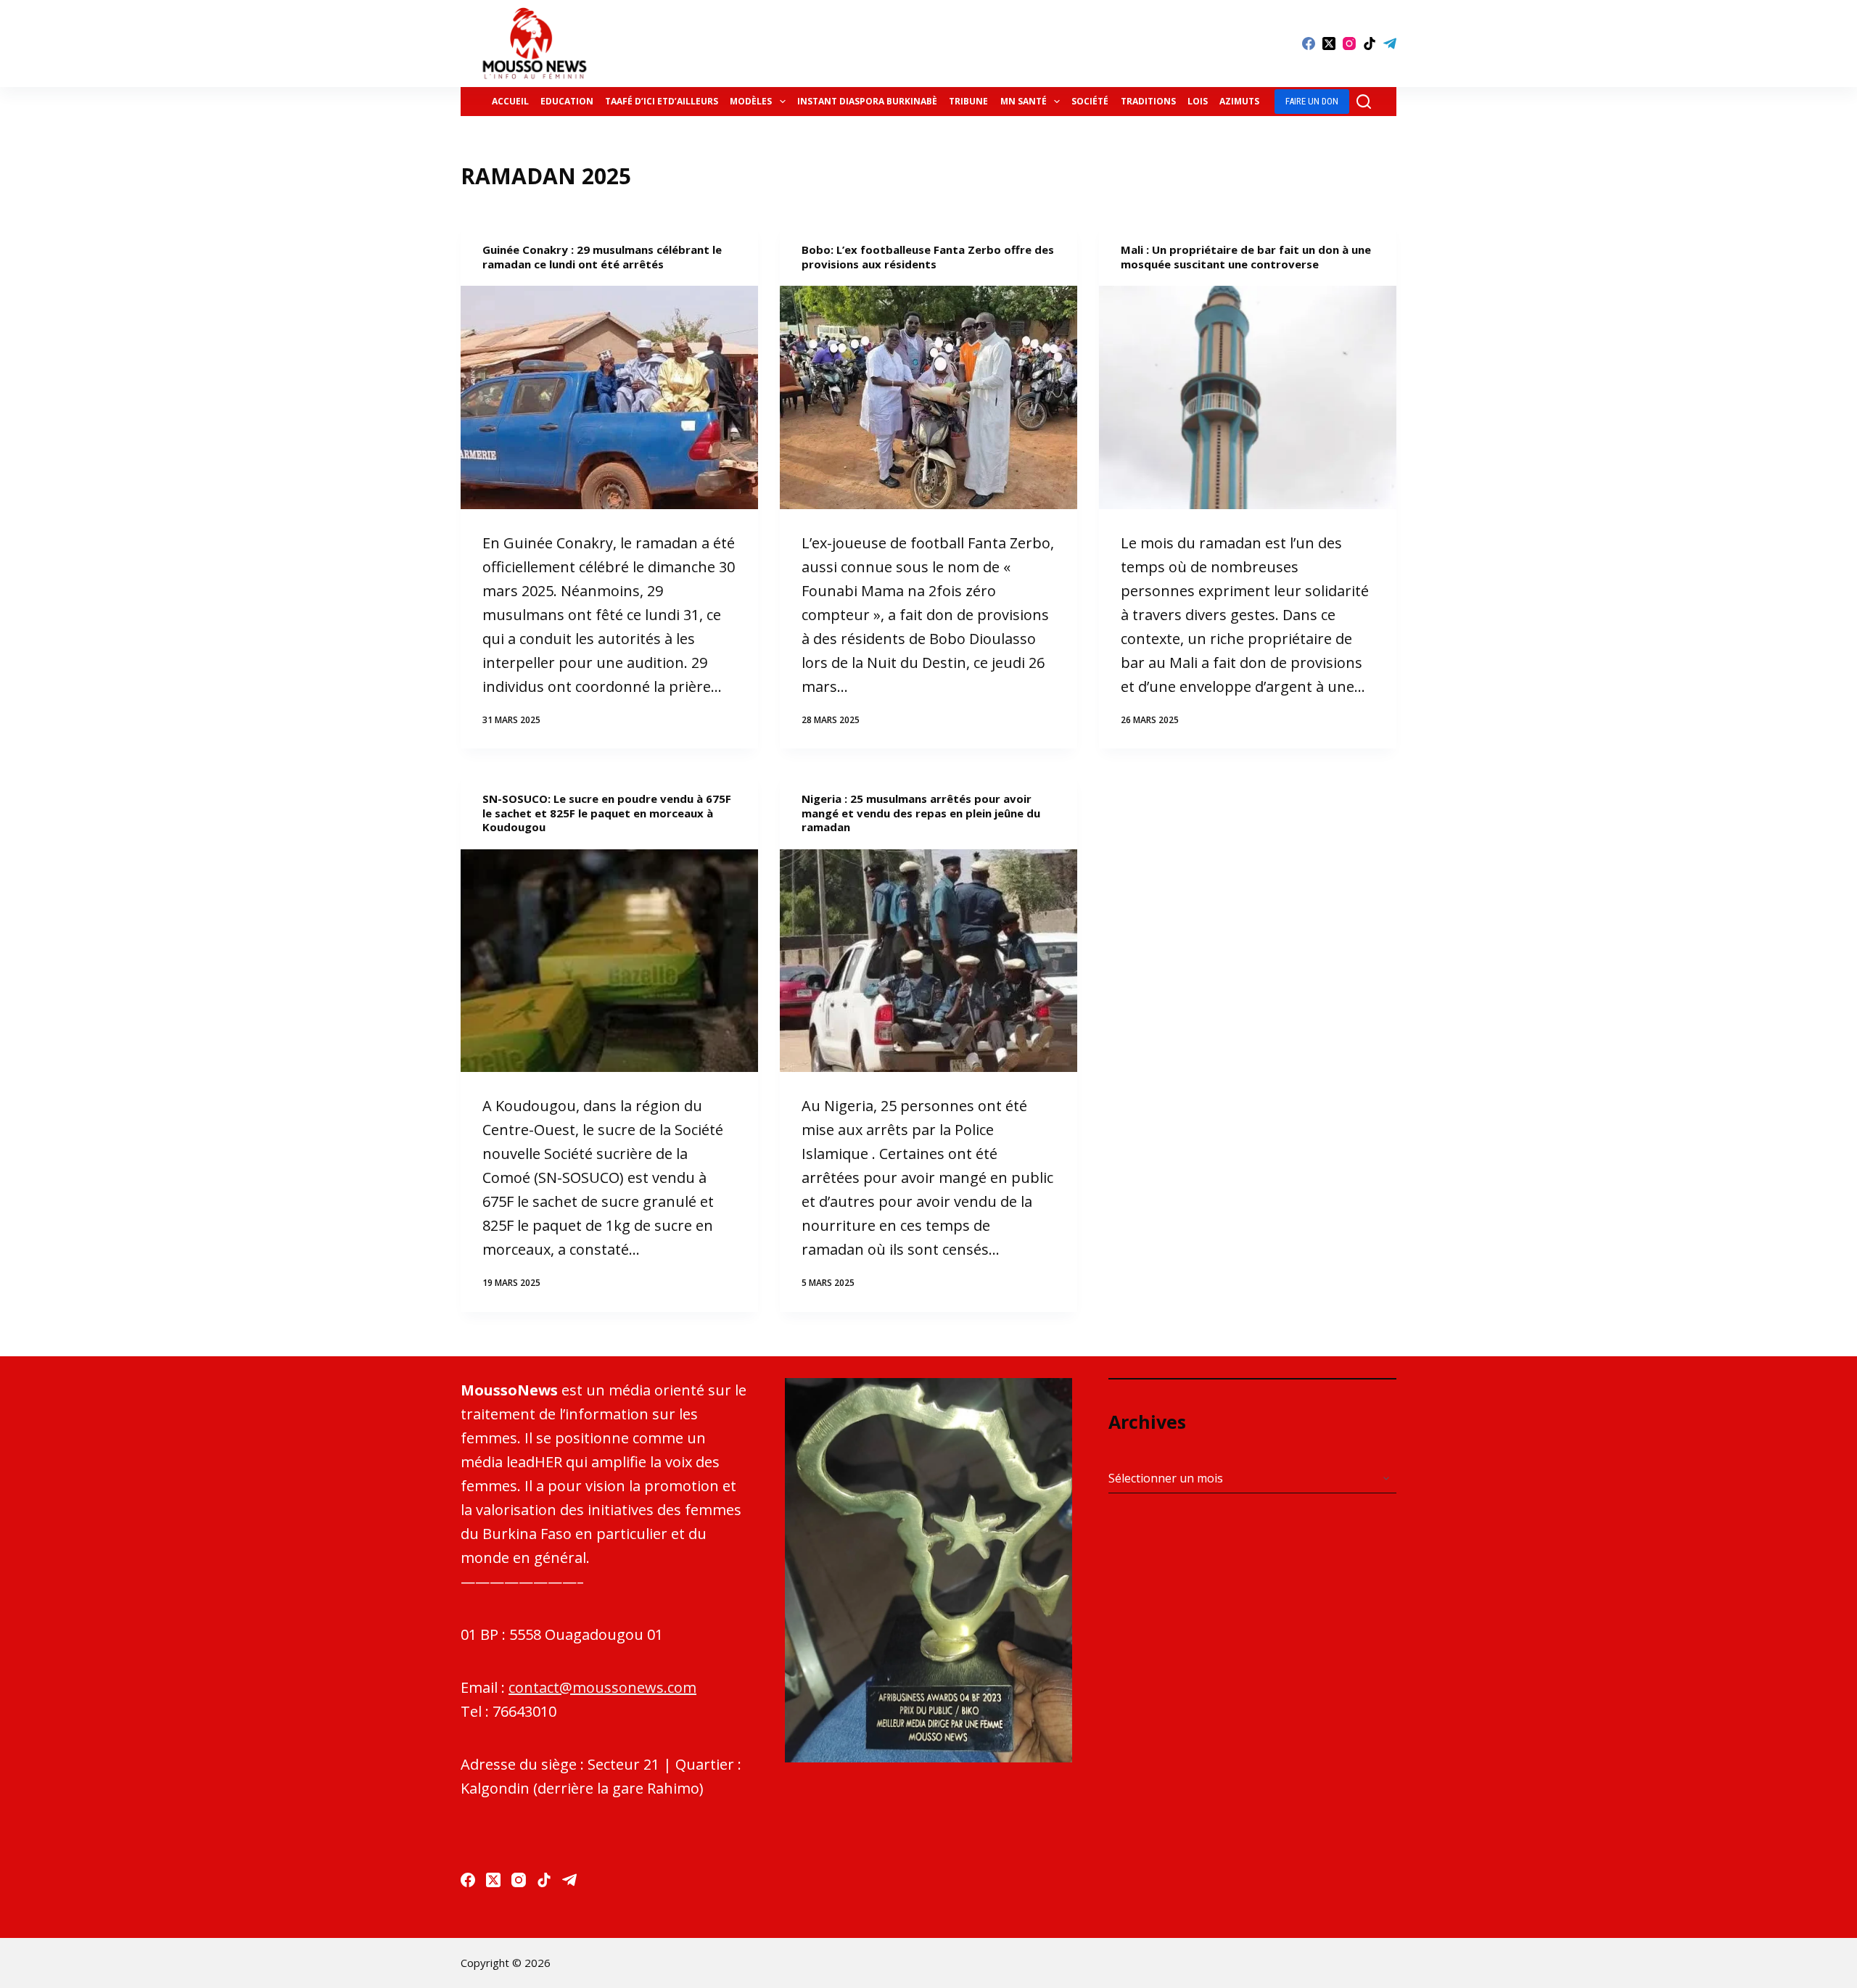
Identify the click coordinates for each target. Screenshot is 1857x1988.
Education (567, 101)
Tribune (968, 101)
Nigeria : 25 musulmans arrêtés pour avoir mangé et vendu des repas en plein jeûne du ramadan (921, 813)
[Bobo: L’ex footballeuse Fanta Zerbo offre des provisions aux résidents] (928, 397)
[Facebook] (1309, 44)
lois (1198, 101)
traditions (1148, 101)
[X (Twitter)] (1329, 44)
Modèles (751, 101)
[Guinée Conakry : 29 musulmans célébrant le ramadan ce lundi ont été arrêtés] (609, 397)
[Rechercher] (1364, 102)
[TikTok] (1370, 44)
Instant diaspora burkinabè (867, 101)
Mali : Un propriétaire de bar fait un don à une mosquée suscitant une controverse (1246, 257)
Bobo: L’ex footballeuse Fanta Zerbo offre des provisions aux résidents (928, 257)
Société (1090, 101)
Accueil (510, 101)
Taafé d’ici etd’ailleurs (662, 101)
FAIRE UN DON (1312, 101)
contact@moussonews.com (602, 1687)
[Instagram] (1349, 44)
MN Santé (1024, 101)
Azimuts (1239, 101)
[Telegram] (1390, 44)
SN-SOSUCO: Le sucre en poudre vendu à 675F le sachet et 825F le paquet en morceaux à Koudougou (607, 813)
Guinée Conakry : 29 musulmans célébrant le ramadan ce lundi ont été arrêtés (602, 257)
